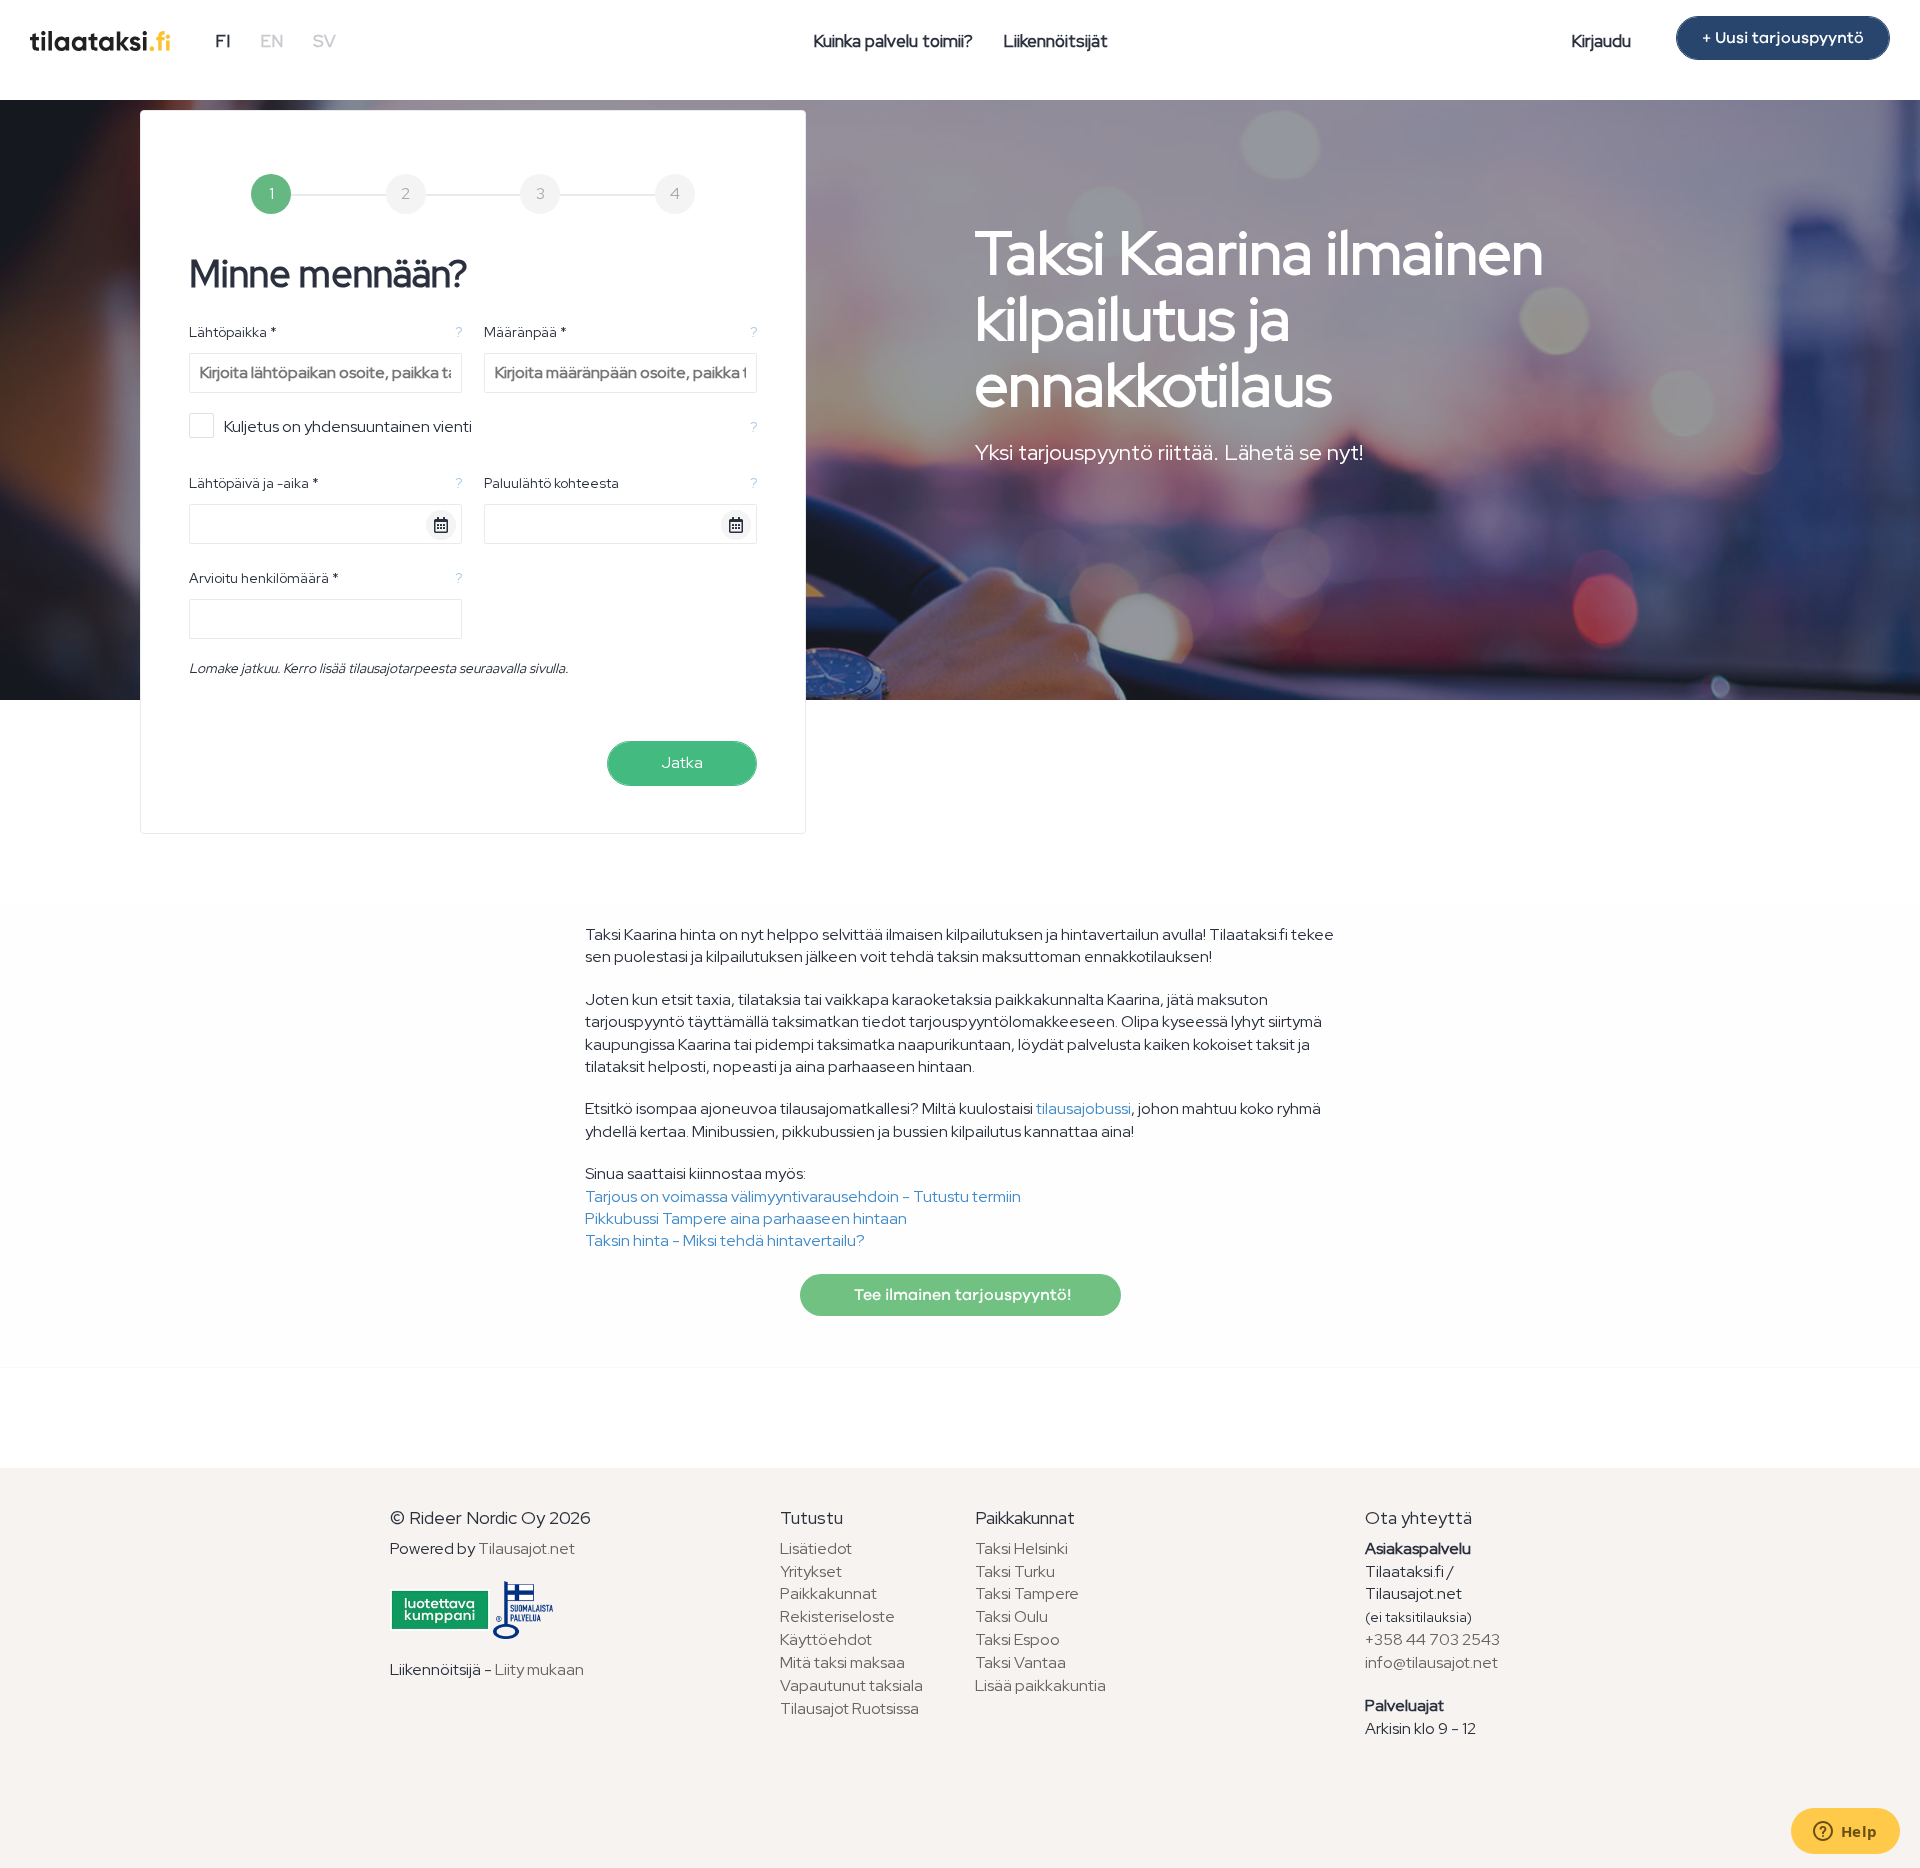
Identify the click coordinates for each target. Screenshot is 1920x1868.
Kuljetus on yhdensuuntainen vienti (348, 426)
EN (271, 41)
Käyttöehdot (826, 1639)
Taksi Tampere (1027, 1593)
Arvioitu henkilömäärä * (264, 578)
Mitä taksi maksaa (842, 1662)
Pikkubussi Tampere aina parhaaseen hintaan (746, 1218)
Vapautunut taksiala (851, 1685)
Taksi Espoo (1017, 1639)
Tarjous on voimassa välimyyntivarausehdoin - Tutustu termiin (803, 1196)
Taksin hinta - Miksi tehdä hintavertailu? (725, 1240)
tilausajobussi (1083, 1108)
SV (324, 41)
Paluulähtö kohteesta (551, 483)
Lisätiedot (816, 1548)
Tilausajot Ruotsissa (849, 1708)
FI (222, 41)
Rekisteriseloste (837, 1616)
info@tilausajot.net (1431, 1662)
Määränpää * (525, 332)
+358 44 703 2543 (1432, 1639)
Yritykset (811, 1571)
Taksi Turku (1015, 1571)
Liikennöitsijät (1055, 41)
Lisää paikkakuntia (1040, 1685)
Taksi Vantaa (1020, 1662)
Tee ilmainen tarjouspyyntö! (960, 1295)
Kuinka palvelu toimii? (893, 41)
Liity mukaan (539, 1669)
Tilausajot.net (526, 1548)
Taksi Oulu (1011, 1616)
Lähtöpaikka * (233, 332)
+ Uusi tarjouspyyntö (1783, 38)
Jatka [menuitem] (682, 762)
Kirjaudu (1601, 41)
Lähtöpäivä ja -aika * (254, 483)
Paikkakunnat (828, 1593)
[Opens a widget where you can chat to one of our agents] (1845, 1833)
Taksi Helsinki (1021, 1548)
